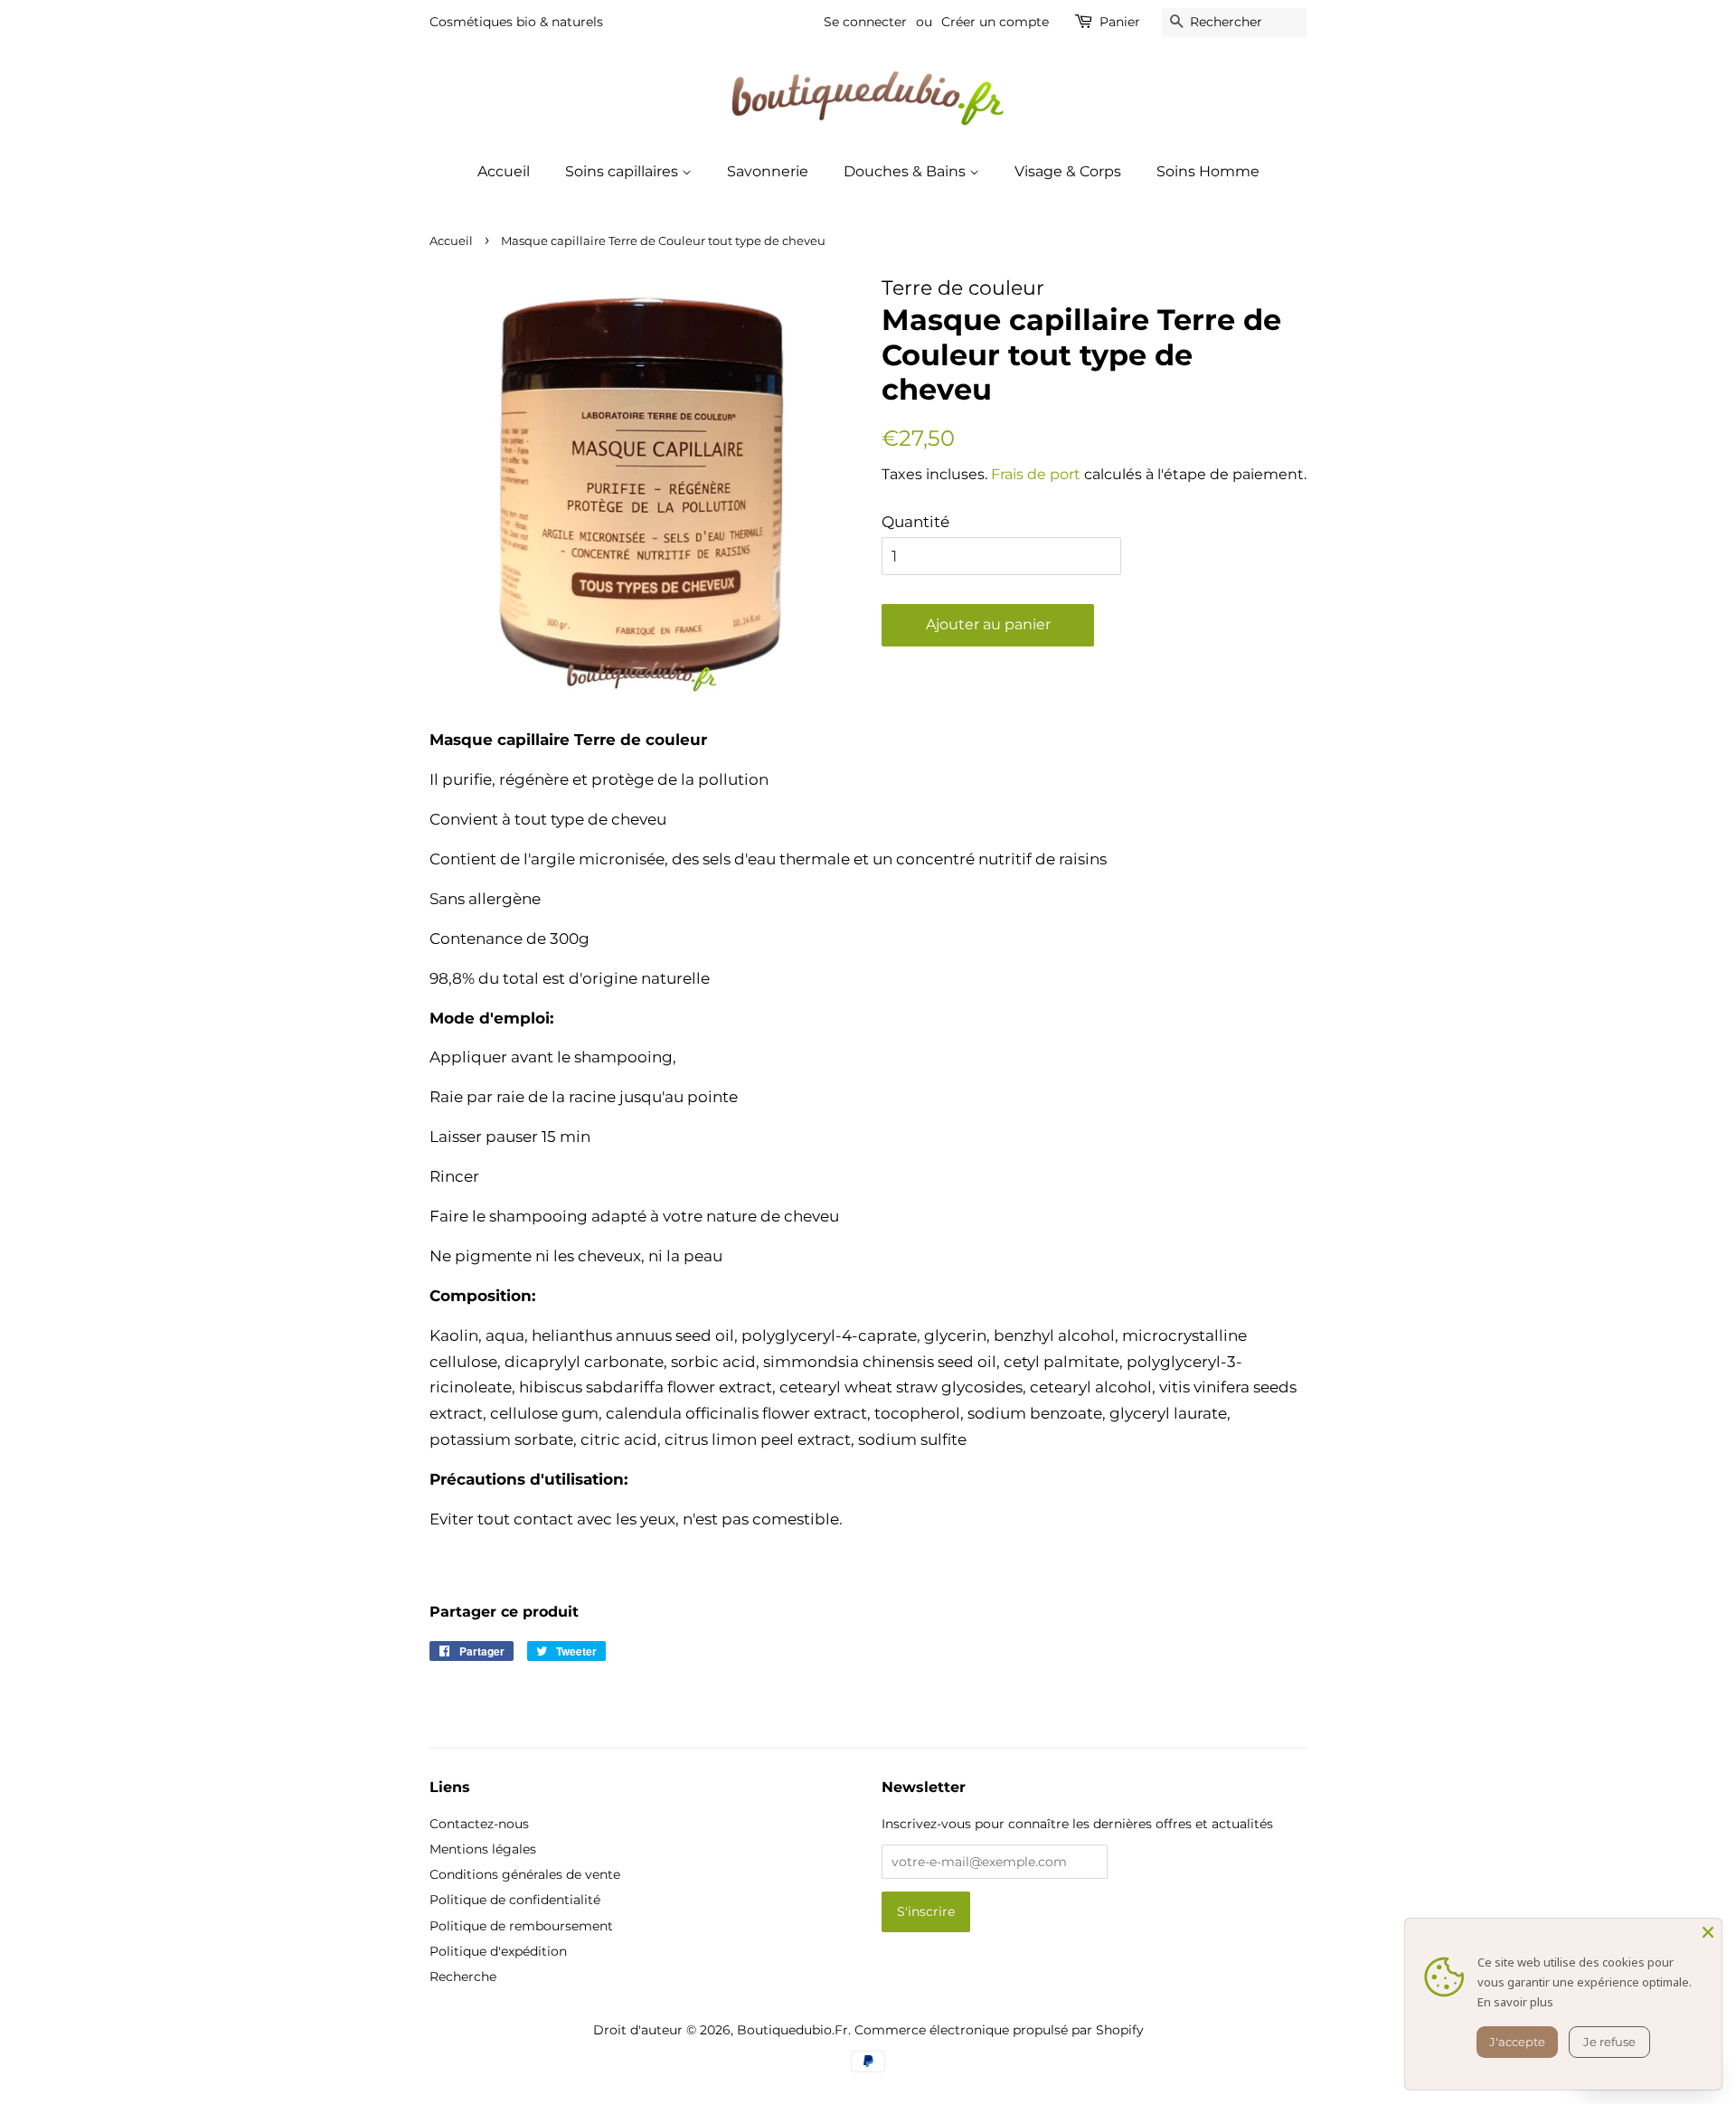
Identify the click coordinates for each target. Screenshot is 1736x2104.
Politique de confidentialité (515, 1900)
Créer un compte (995, 22)
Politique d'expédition (498, 1951)
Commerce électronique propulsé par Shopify (999, 2030)
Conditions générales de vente (525, 1874)
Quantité (915, 522)
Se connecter (865, 22)
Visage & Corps (1068, 171)
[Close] (1708, 1932)
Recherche (463, 1977)
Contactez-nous (479, 1824)
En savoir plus (1515, 2002)
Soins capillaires (623, 171)
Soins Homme (1208, 171)
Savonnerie (768, 171)
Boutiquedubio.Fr (793, 2030)
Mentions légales (483, 1849)
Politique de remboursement (521, 1926)
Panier (1120, 22)
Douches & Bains (906, 171)
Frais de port (1036, 474)
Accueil (504, 171)
